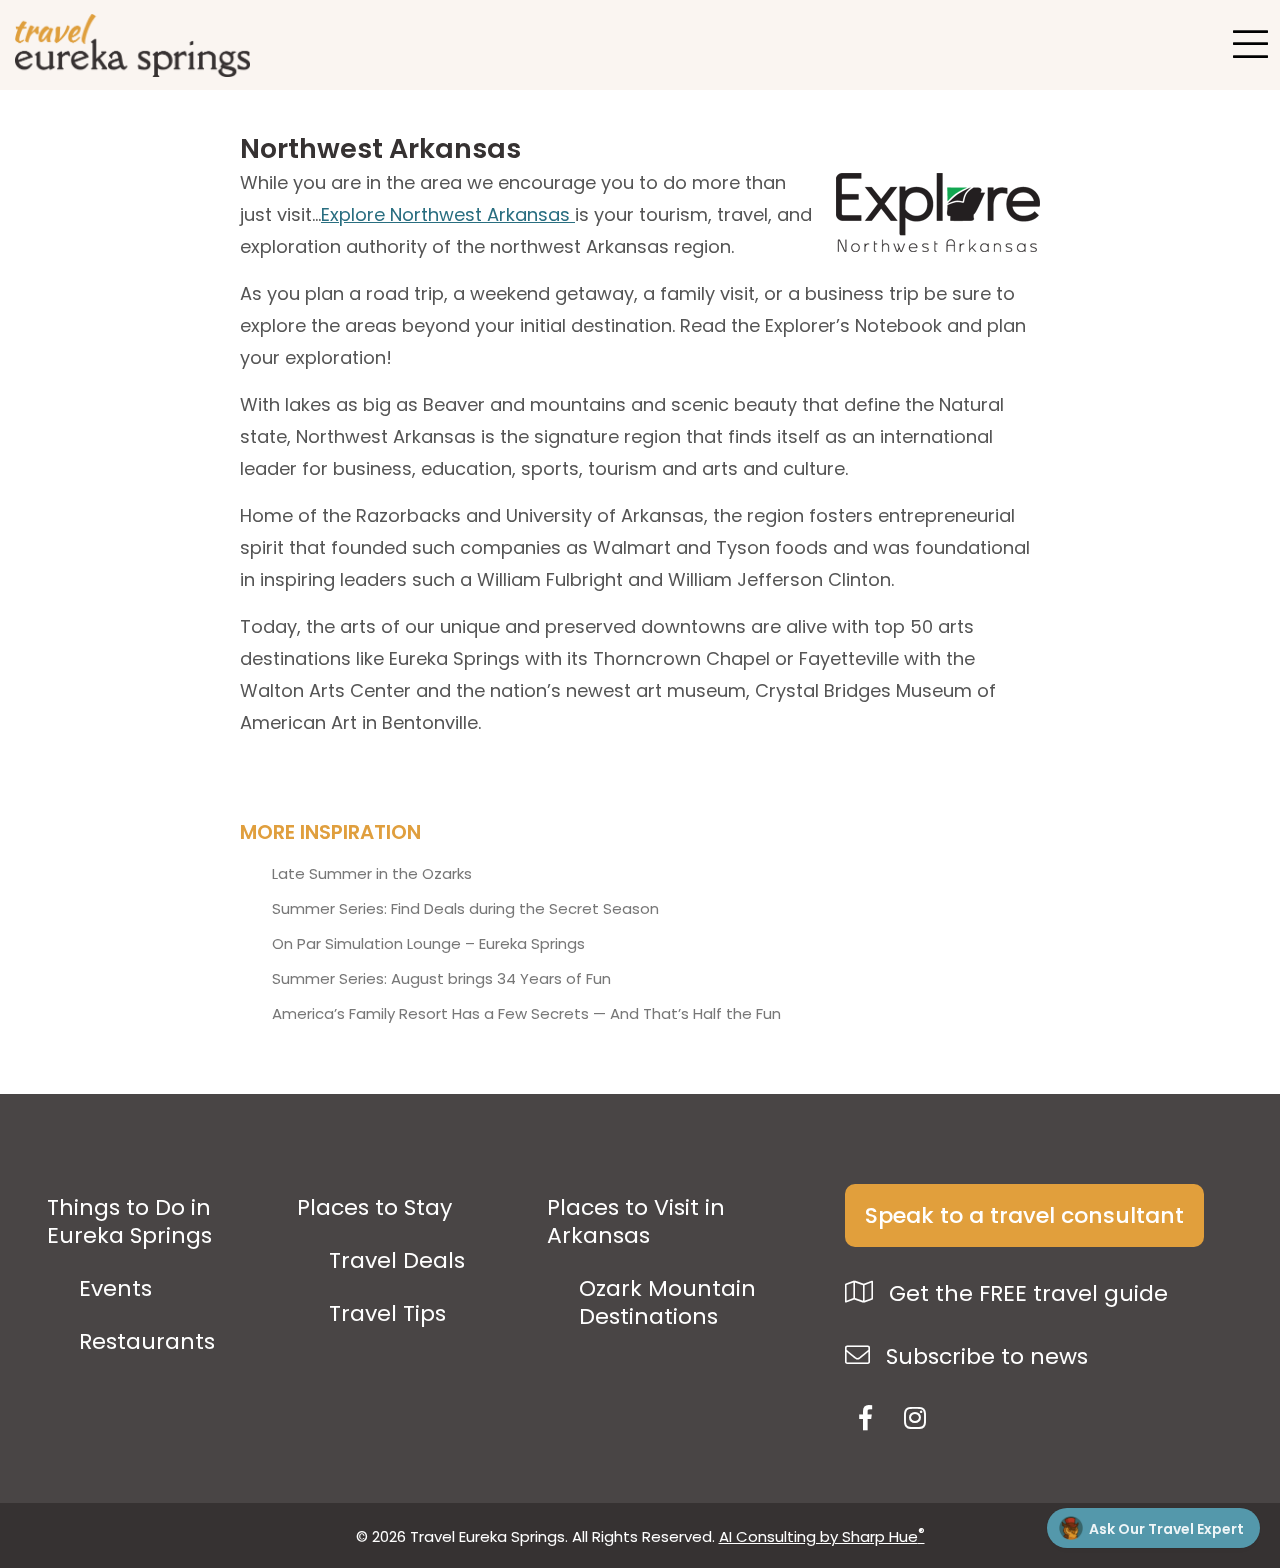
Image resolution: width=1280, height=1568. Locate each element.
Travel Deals (397, 1261)
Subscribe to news (984, 1356)
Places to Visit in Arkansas (636, 1222)
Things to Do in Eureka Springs (129, 1222)
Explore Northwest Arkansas (448, 214)
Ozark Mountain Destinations (667, 1303)
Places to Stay (374, 1208)
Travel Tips (387, 1314)
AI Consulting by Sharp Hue (822, 1536)
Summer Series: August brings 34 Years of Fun (441, 979)
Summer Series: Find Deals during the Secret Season (465, 909)
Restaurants (147, 1342)
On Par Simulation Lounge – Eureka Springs (428, 944)
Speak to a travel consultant (1024, 1215)
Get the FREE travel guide (1025, 1293)
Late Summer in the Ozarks (372, 874)
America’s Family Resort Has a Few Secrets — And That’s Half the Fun (526, 1014)
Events (115, 1289)
